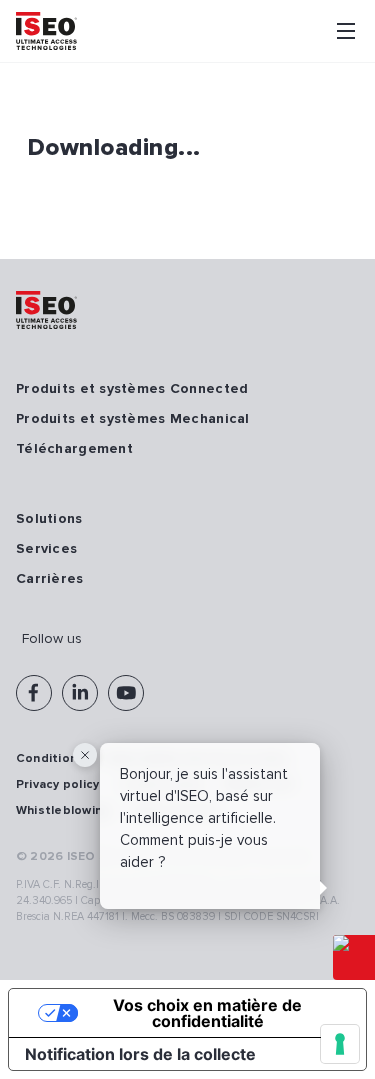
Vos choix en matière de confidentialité (207, 1013)
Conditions (50, 758)
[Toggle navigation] (346, 31)
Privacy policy (57, 784)
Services (46, 548)
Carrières (50, 578)
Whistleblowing (63, 810)
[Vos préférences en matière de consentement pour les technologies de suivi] (340, 1044)
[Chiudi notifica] (85, 755)
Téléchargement (74, 448)
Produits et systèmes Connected (132, 388)
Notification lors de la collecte (140, 1054)
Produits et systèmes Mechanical (133, 418)
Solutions (49, 518)
